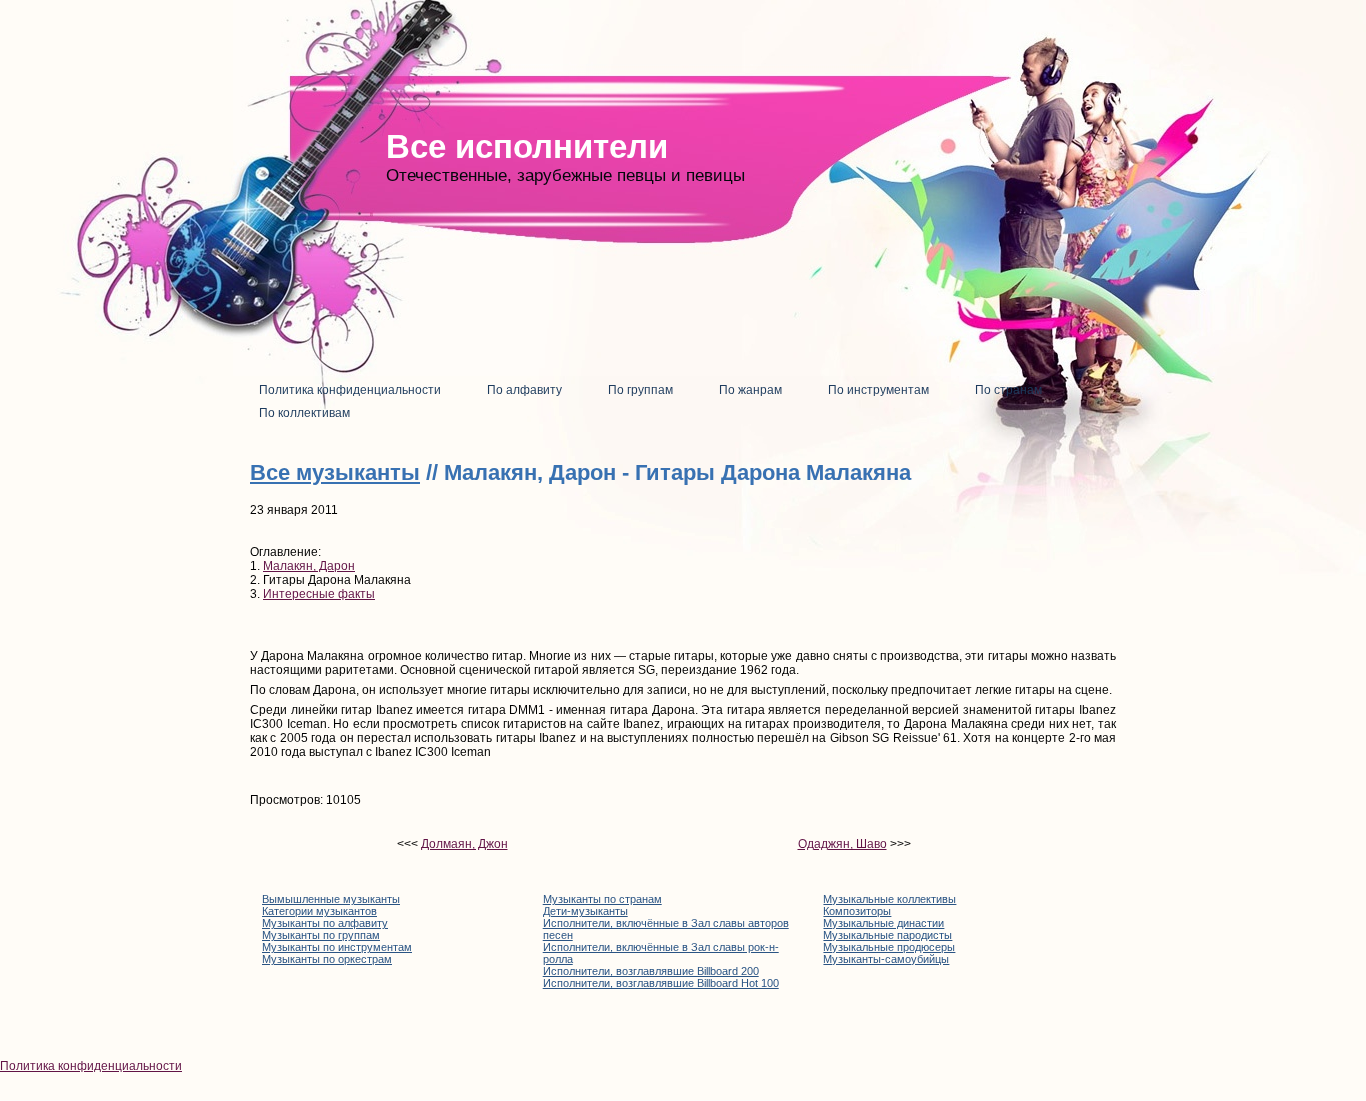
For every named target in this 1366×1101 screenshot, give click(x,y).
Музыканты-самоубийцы (886, 959)
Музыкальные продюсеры (889, 947)
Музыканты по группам (321, 935)
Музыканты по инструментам (337, 947)
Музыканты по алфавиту (325, 923)
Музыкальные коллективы (889, 899)
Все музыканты (335, 472)
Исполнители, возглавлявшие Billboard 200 (651, 971)
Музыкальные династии (883, 923)
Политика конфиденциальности (91, 1066)
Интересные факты (319, 594)
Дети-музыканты (585, 911)
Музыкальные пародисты (887, 935)
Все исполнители (527, 146)
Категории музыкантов (319, 911)
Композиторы (857, 911)
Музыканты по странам (602, 899)
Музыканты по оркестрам (327, 959)
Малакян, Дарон (309, 566)
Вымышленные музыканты (331, 899)
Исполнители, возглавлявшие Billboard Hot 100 (661, 983)
